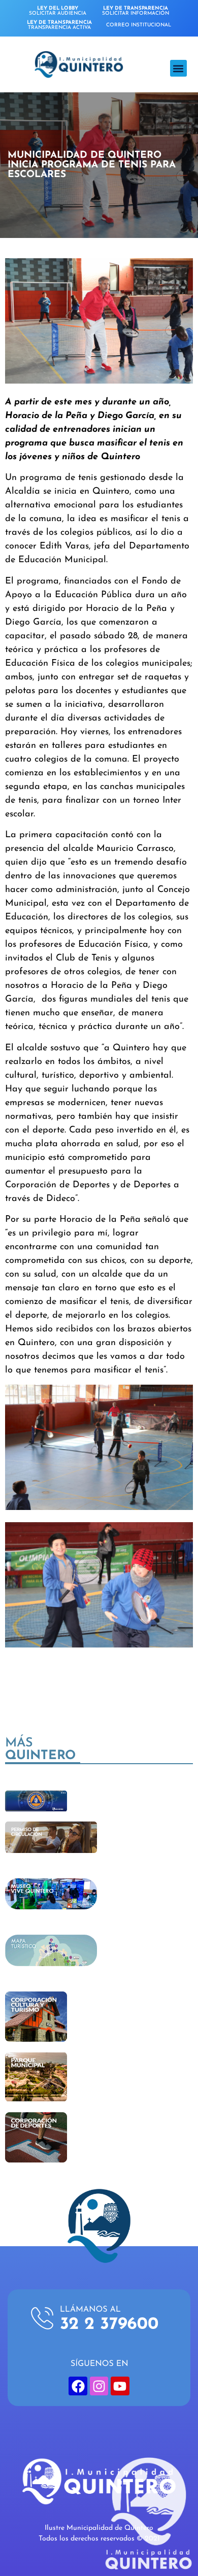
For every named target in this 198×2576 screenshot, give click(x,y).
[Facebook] (78, 2386)
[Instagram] (99, 2386)
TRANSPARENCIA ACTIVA (59, 25)
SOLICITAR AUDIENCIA (58, 11)
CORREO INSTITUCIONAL (139, 25)
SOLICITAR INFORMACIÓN (136, 11)
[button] (178, 68)
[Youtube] (120, 2386)
